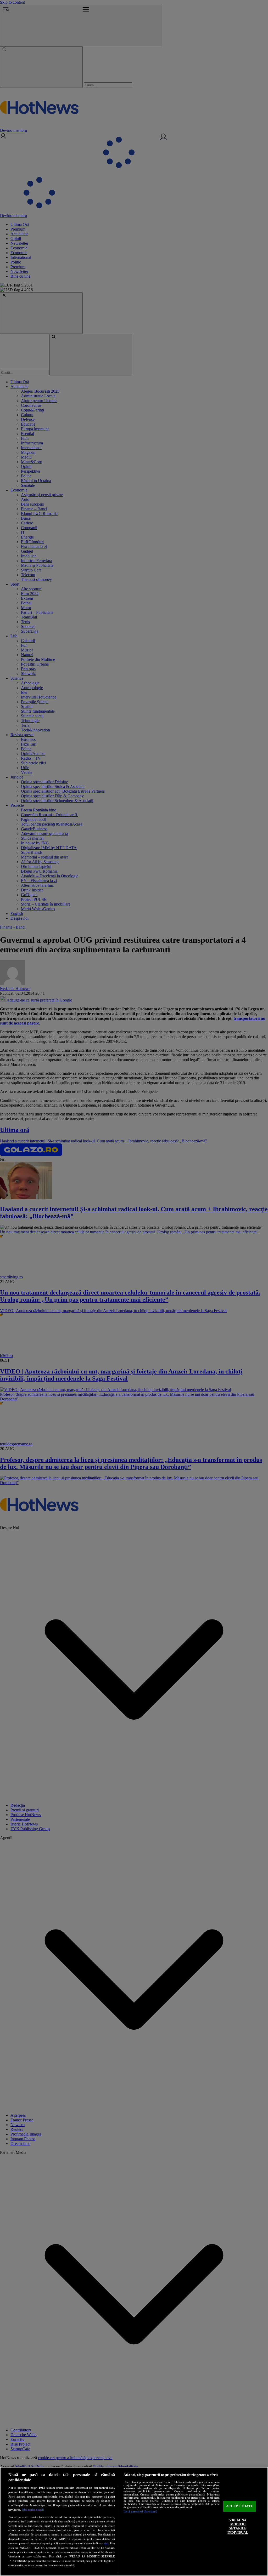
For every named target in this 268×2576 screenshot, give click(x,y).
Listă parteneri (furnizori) (140, 2511)
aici (106, 2543)
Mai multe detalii (33, 2510)
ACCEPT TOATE (240, 2506)
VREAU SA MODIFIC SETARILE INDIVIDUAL (238, 2526)
